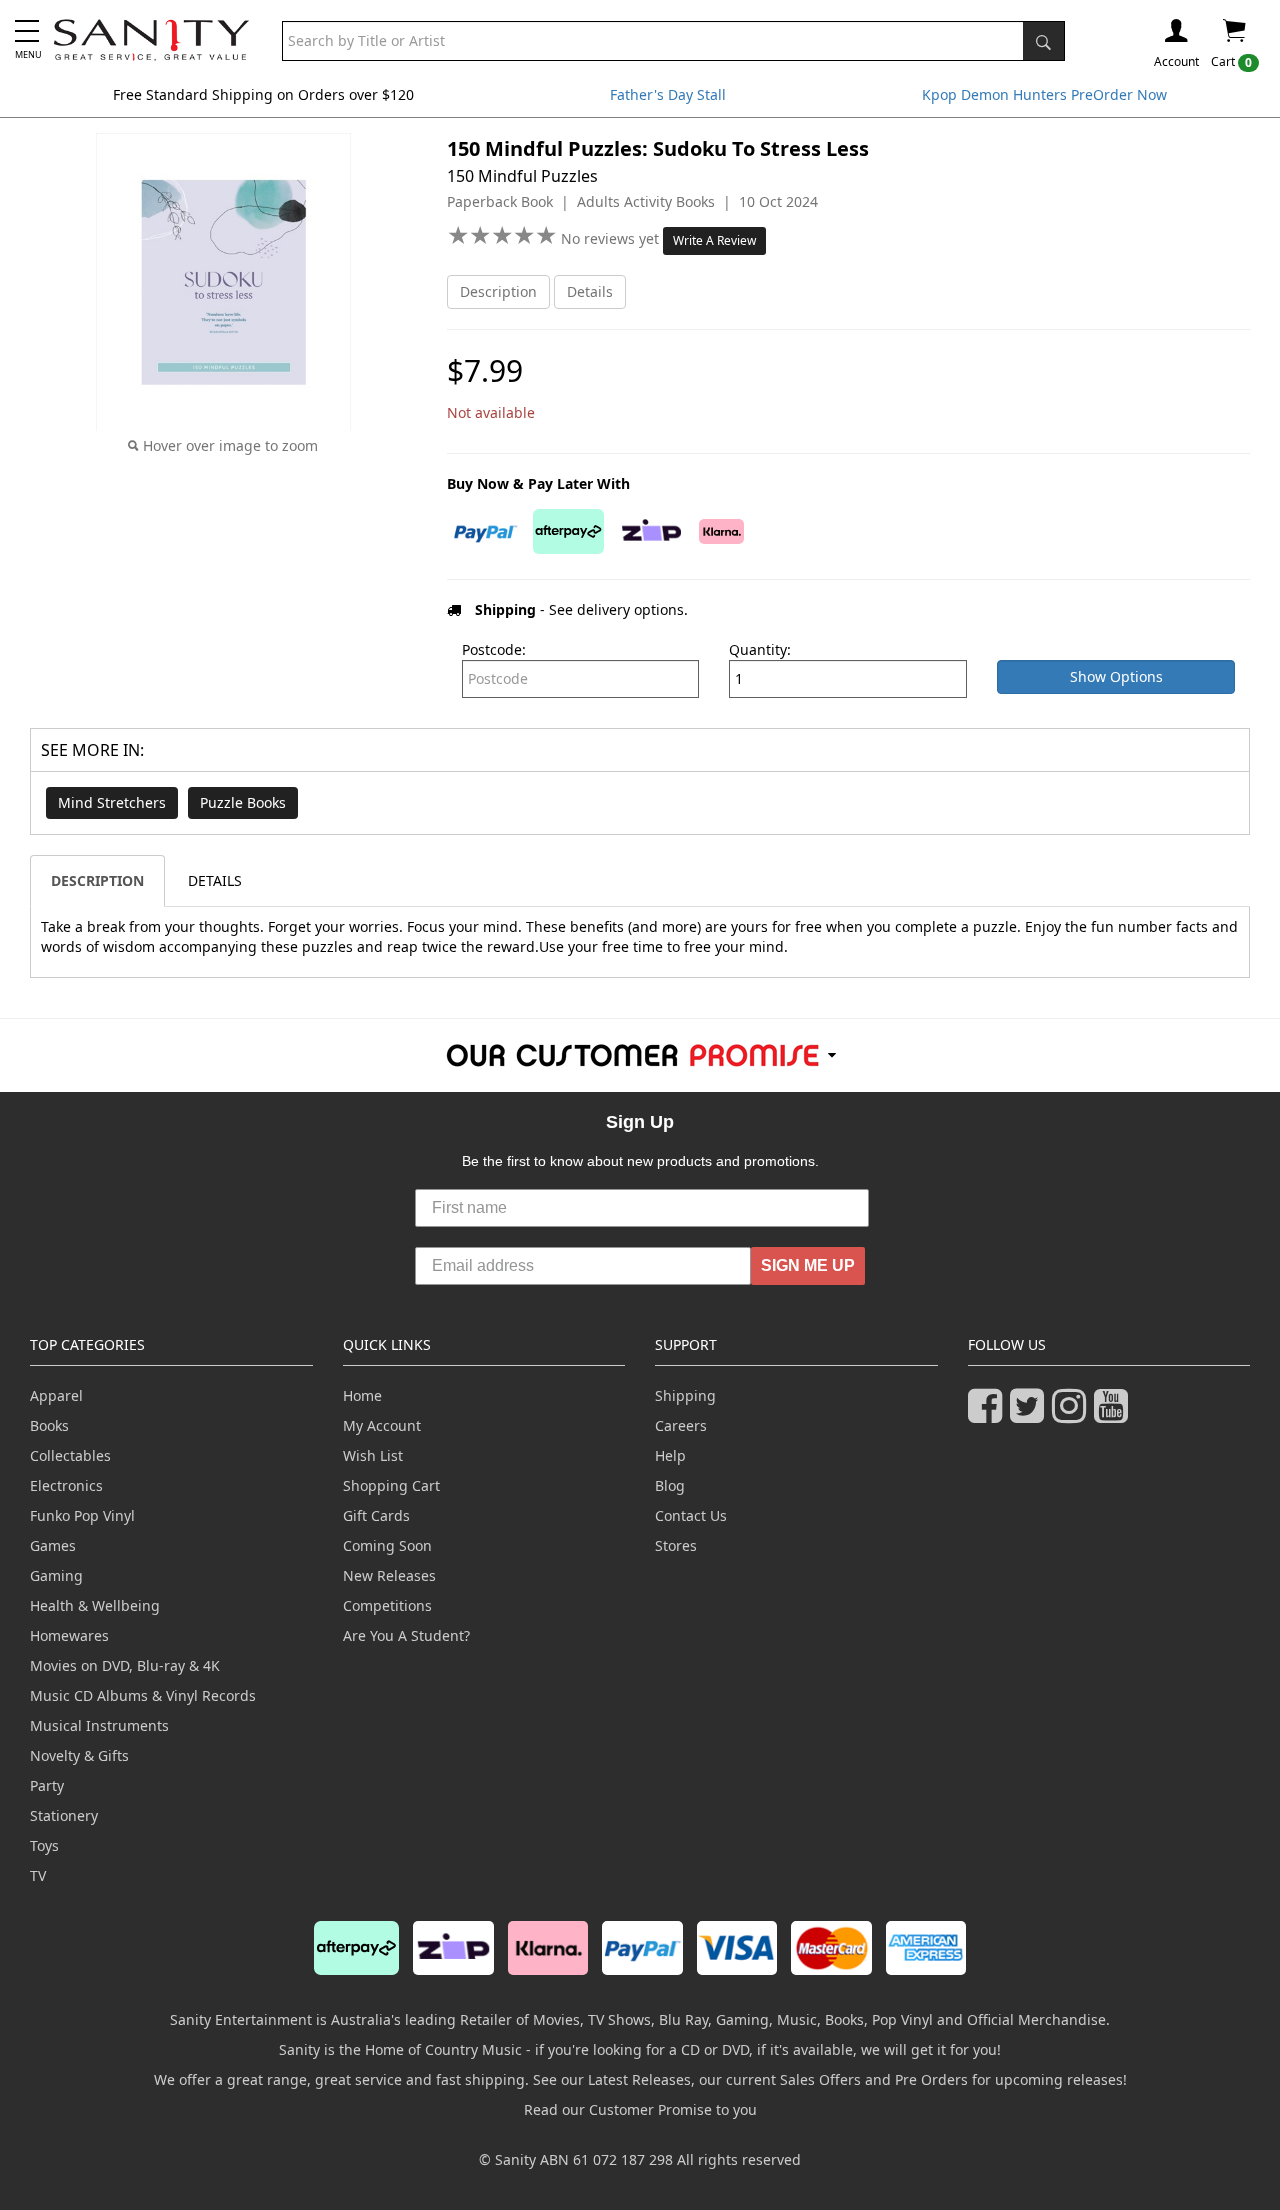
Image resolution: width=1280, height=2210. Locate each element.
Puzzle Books (243, 802)
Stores (676, 1545)
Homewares (69, 1635)
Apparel (56, 1395)
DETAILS (215, 880)
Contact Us (691, 1515)
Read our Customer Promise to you (640, 2109)
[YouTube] (1115, 1414)
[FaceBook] (989, 1414)
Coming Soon (387, 1545)
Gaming (56, 1575)
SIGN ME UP (808, 1265)
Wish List (373, 1455)
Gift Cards (376, 1515)
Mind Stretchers (112, 802)
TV (38, 1875)
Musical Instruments (99, 1725)
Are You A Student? (406, 1635)
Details (590, 291)
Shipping (685, 1395)
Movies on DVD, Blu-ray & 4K (125, 1665)
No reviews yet (612, 238)
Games (53, 1545)
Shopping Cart (391, 1485)
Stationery (64, 1815)
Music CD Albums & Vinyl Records (143, 1695)
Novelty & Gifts (79, 1755)
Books (49, 1425)
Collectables (70, 1455)
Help (670, 1455)
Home (362, 1395)
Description (498, 291)
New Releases (389, 1575)
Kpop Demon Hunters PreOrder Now (1044, 94)
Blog (670, 1485)
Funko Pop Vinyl (82, 1515)
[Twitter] (1031, 1414)
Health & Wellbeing (95, 1605)
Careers (681, 1425)
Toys (44, 1845)
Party (47, 1785)
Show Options (1116, 676)
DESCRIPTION (97, 880)
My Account (382, 1425)
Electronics (66, 1485)
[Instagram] (1073, 1414)
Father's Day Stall (668, 94)
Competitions (387, 1605)
